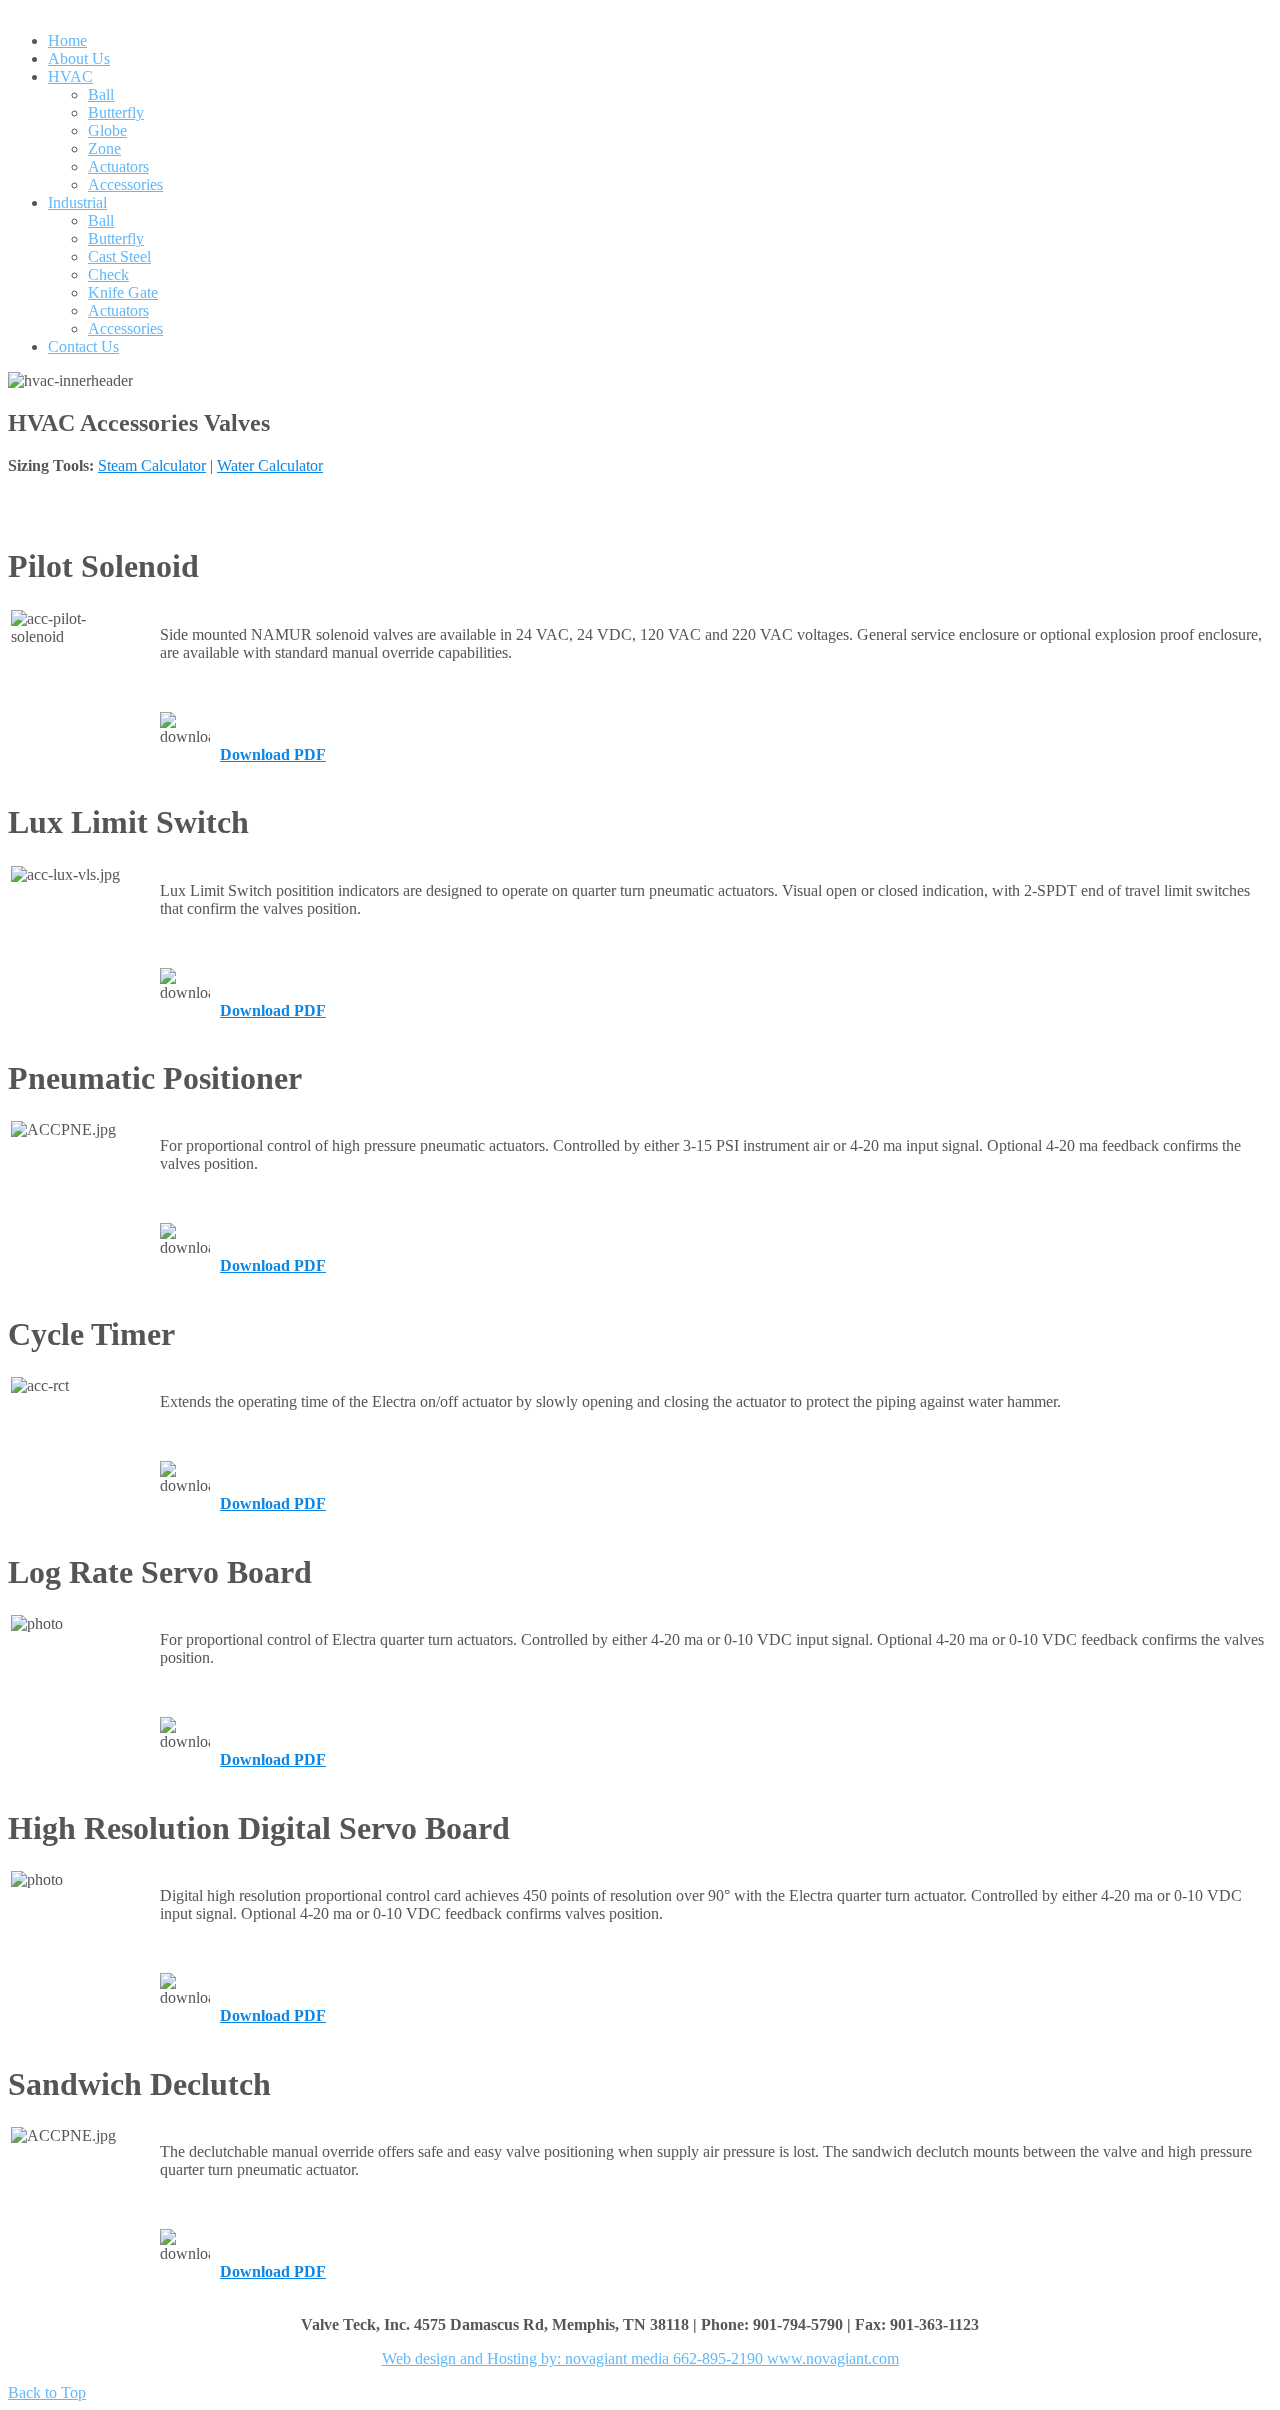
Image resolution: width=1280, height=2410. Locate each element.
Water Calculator (270, 465)
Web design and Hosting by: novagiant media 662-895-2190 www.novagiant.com (640, 2358)
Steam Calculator (152, 465)
